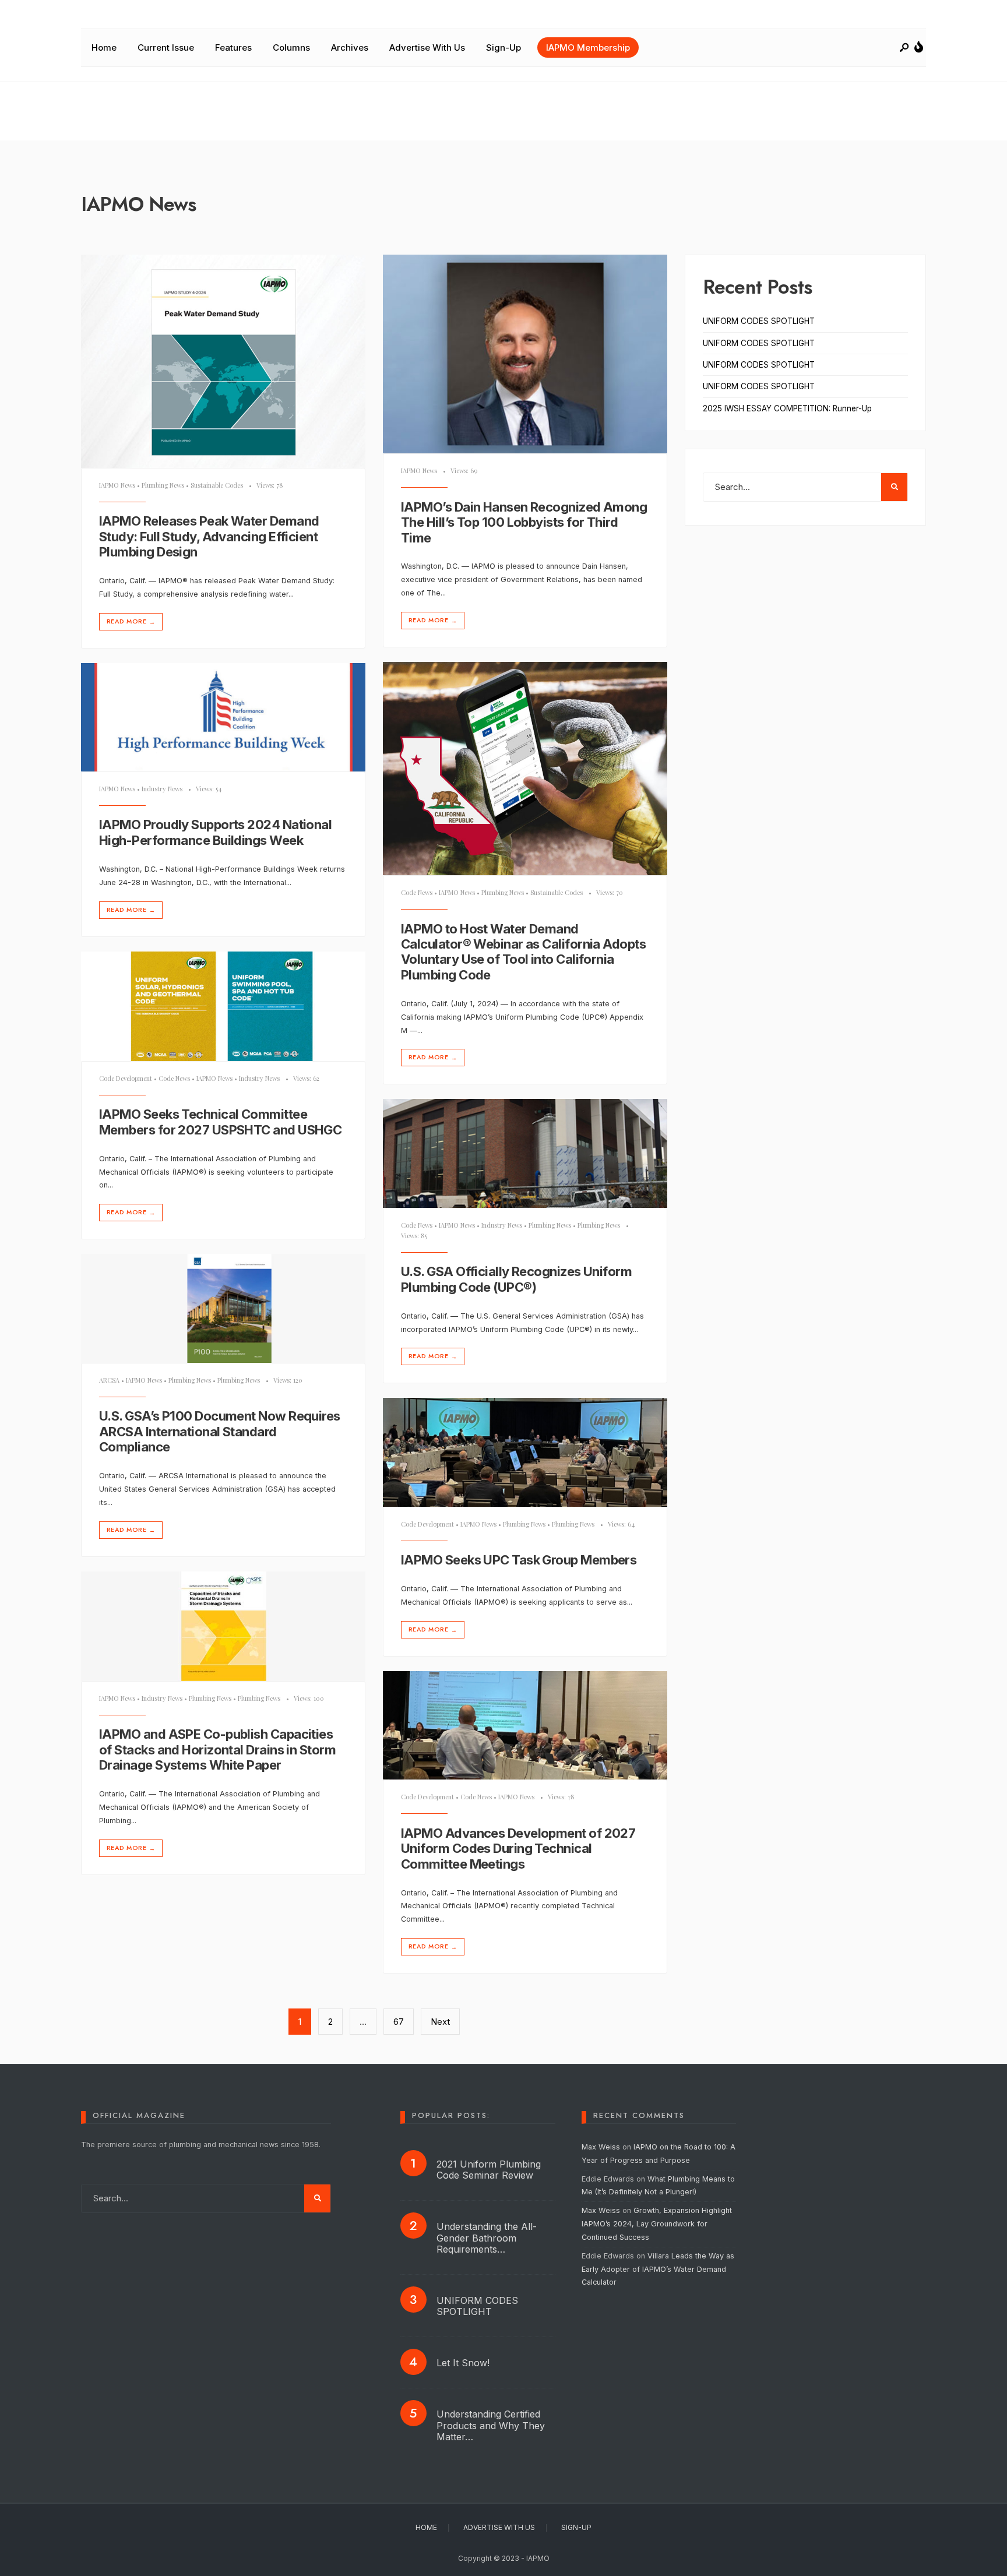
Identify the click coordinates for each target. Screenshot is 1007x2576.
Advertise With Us (427, 47)
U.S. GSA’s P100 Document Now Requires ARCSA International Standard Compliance (220, 1432)
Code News (417, 892)
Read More (131, 621)
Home (104, 47)
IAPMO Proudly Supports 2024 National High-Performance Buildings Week (215, 833)
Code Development (126, 1078)
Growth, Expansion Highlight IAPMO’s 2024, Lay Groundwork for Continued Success (657, 2224)
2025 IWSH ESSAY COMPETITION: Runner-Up (787, 408)
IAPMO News (117, 485)
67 (399, 2022)
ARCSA (109, 1380)
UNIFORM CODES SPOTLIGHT (759, 321)
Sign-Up (503, 47)
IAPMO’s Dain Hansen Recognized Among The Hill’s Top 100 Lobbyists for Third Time (524, 522)
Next (440, 2022)
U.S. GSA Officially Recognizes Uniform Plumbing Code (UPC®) (516, 1280)
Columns (291, 47)
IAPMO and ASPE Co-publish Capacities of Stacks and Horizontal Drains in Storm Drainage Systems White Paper (217, 1750)
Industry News (162, 789)
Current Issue (166, 47)
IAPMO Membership (588, 47)
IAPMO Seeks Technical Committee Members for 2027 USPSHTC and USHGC (220, 1122)
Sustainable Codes (217, 485)
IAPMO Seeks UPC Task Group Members (519, 1560)
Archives (350, 47)
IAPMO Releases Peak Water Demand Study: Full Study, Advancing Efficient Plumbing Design (209, 537)
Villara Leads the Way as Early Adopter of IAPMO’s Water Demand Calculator (658, 2269)
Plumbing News (163, 485)
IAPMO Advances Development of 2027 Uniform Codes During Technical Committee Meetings (518, 1849)
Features (233, 47)
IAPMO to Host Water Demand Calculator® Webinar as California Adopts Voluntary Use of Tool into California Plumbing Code (523, 952)
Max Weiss (601, 2147)
